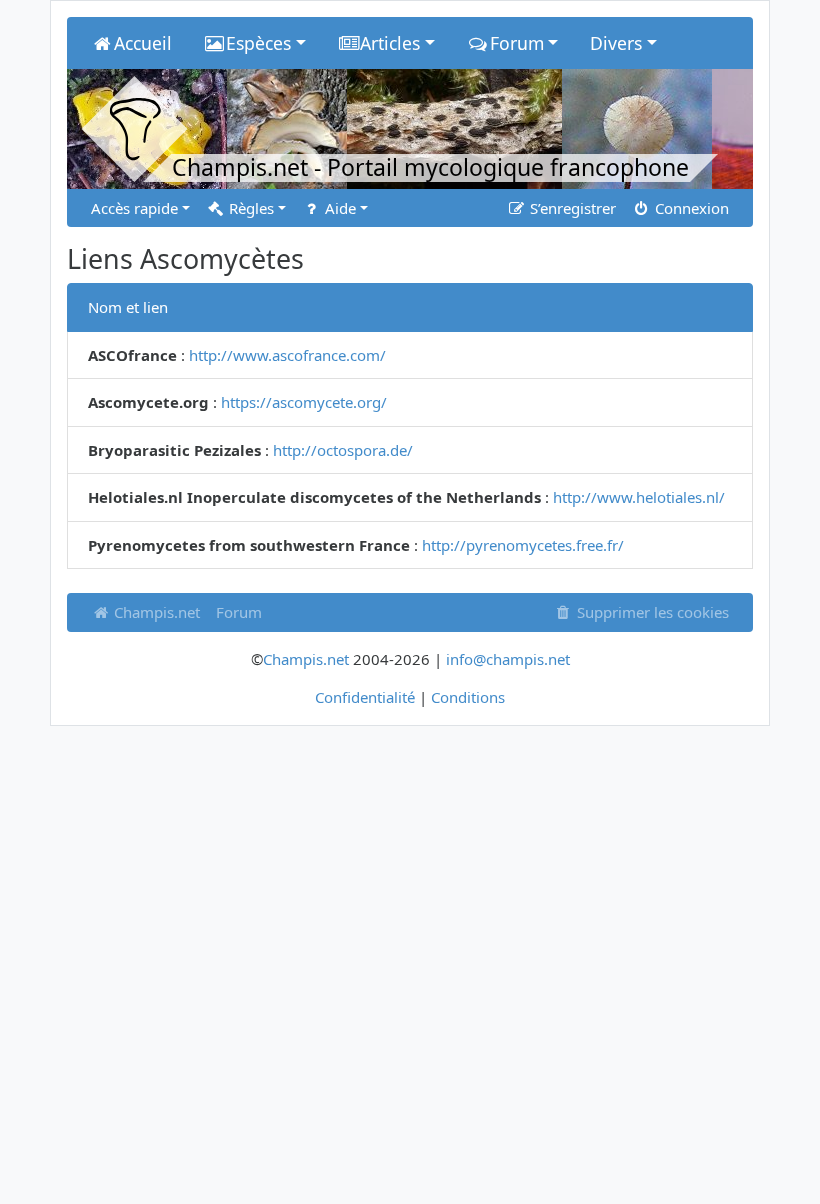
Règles (249, 208)
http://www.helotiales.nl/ (639, 497)
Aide (338, 208)
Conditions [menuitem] (468, 697)
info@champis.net (508, 659)
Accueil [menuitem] (143, 43)
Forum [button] (517, 43)
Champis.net (155, 612)
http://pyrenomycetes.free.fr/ (523, 545)
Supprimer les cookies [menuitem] (651, 612)
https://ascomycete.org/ (304, 402)
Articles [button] (390, 43)
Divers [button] (616, 43)
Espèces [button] (258, 43)
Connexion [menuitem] (690, 208)
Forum (239, 612)
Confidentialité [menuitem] (365, 697)
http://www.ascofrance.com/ (287, 355)
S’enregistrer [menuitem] (571, 208)
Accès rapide (134, 208)
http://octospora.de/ (343, 450)
